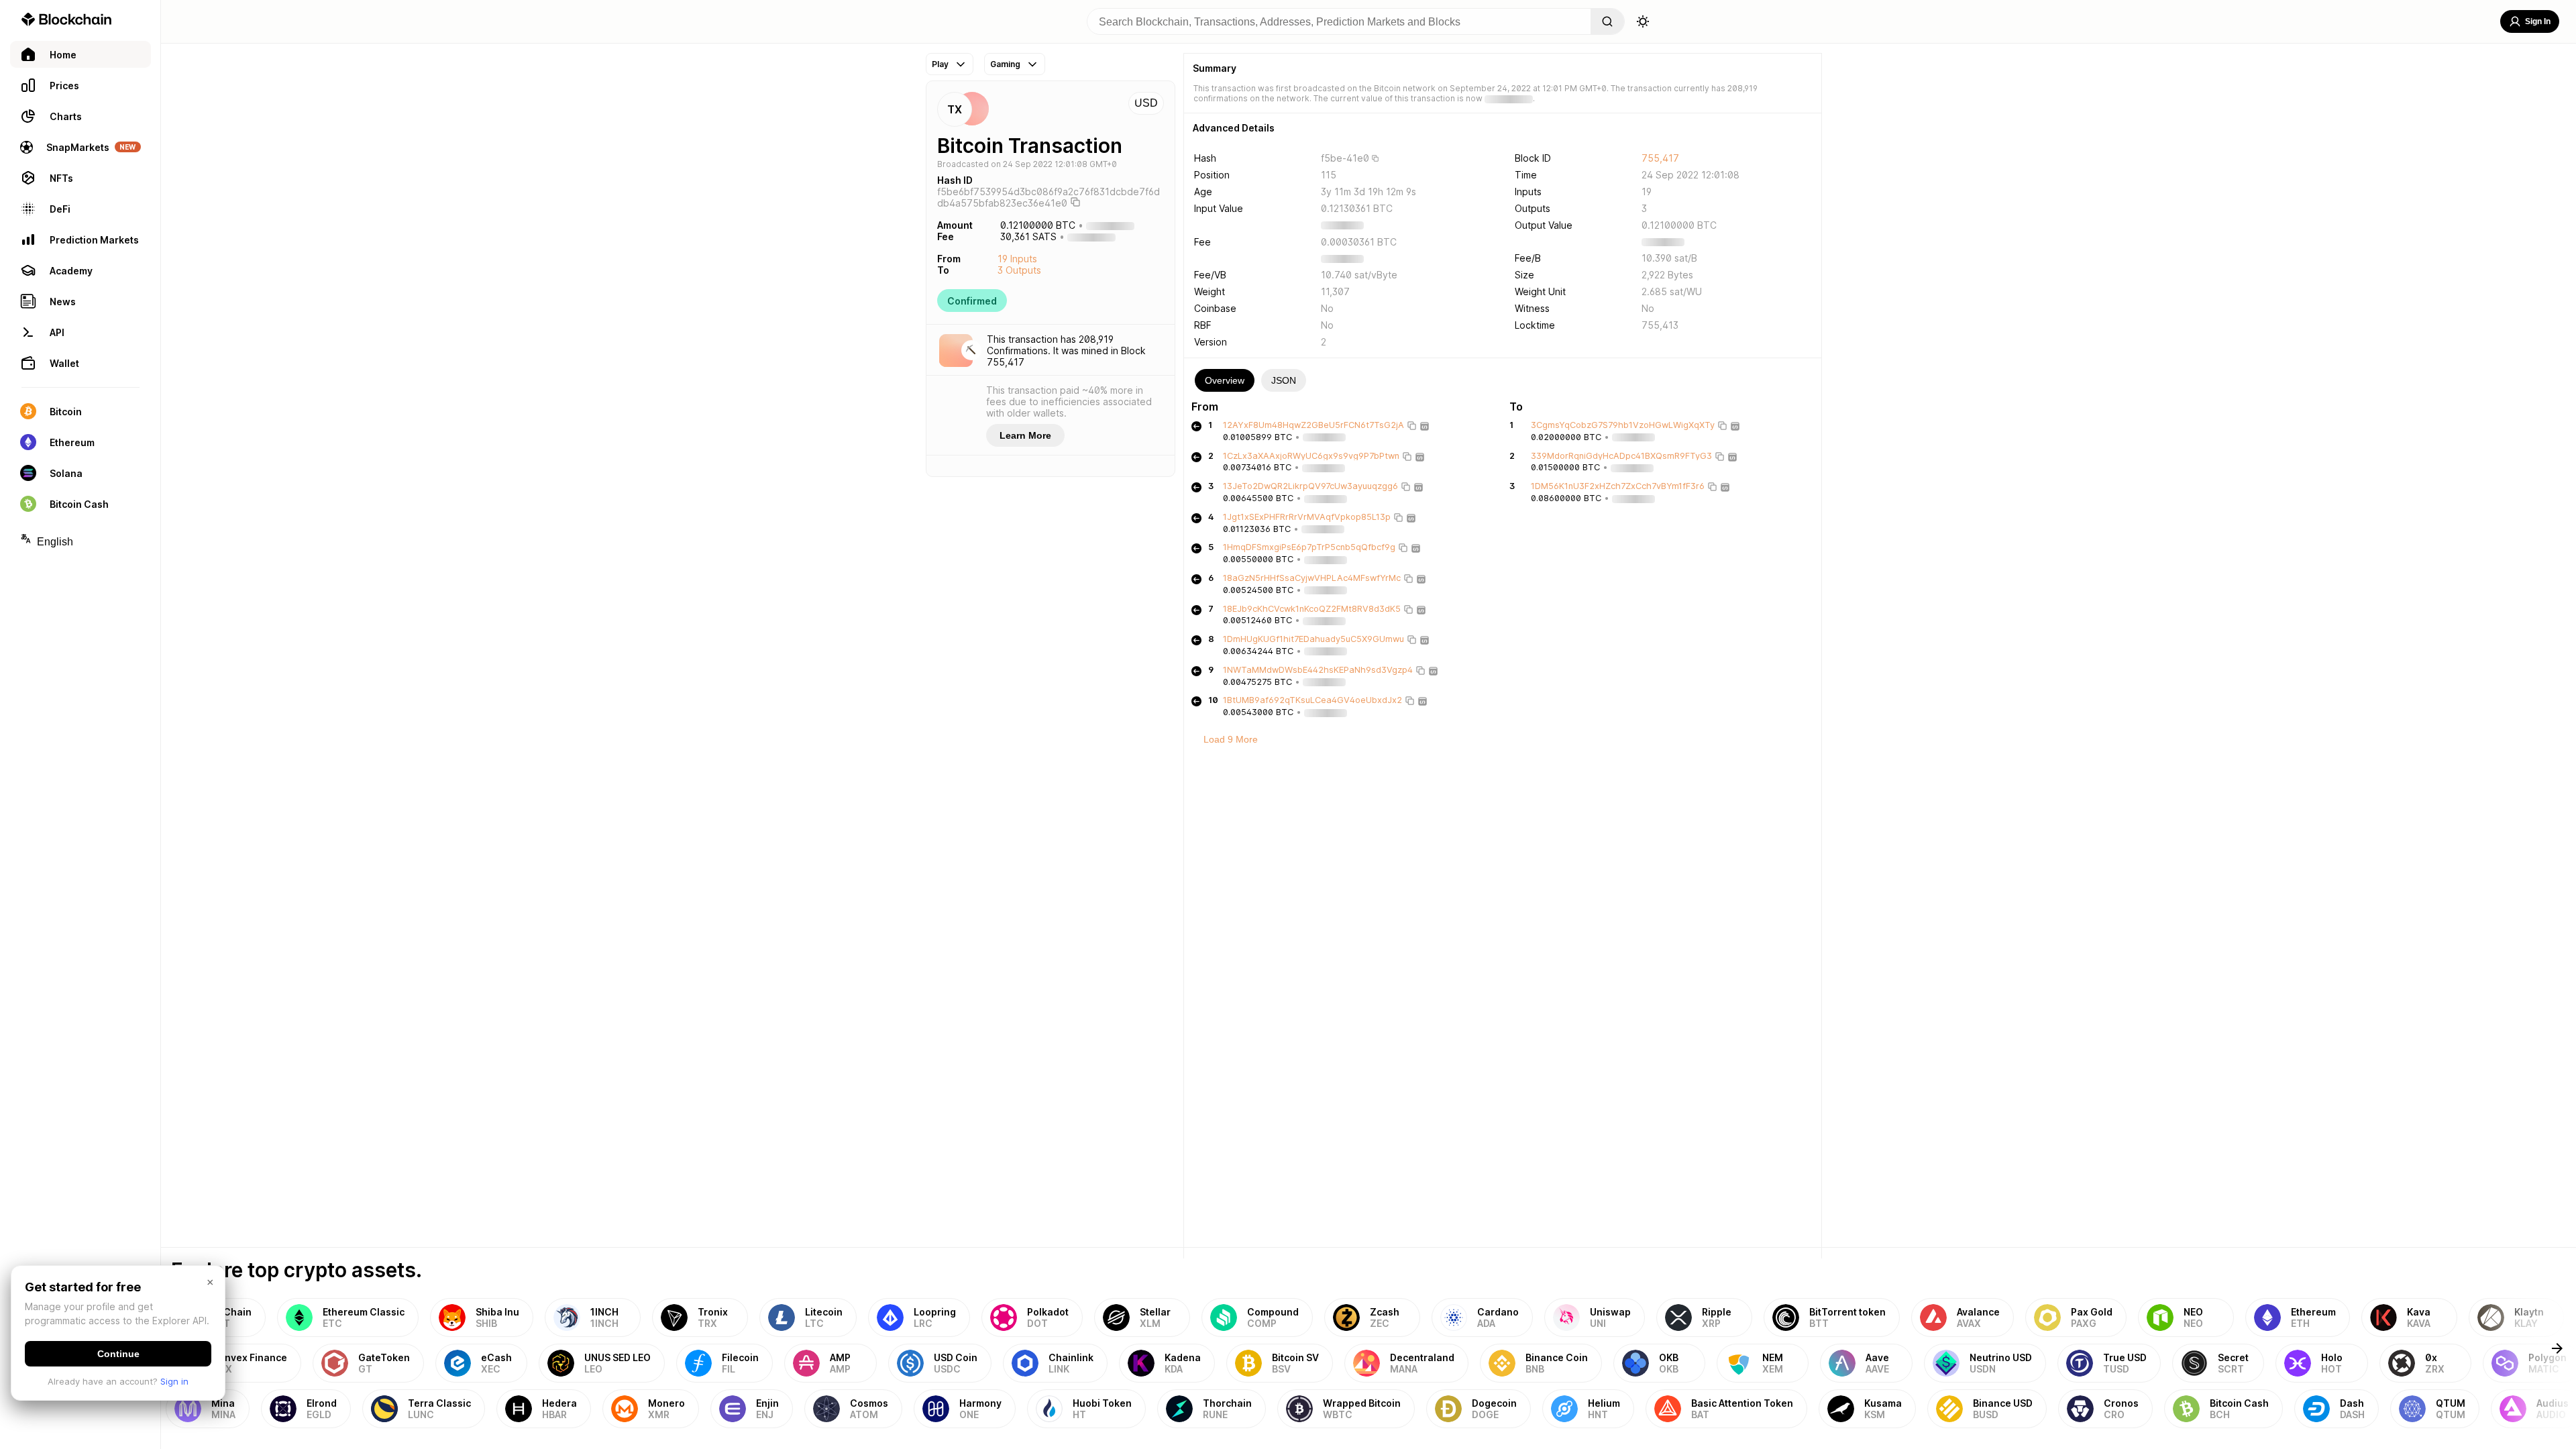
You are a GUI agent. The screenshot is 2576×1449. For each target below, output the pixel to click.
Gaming (1005, 64)
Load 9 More (1231, 739)
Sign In (2538, 21)
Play (940, 64)
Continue (118, 1354)
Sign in (174, 1381)
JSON (1284, 380)
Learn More (1025, 435)
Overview (1225, 380)
